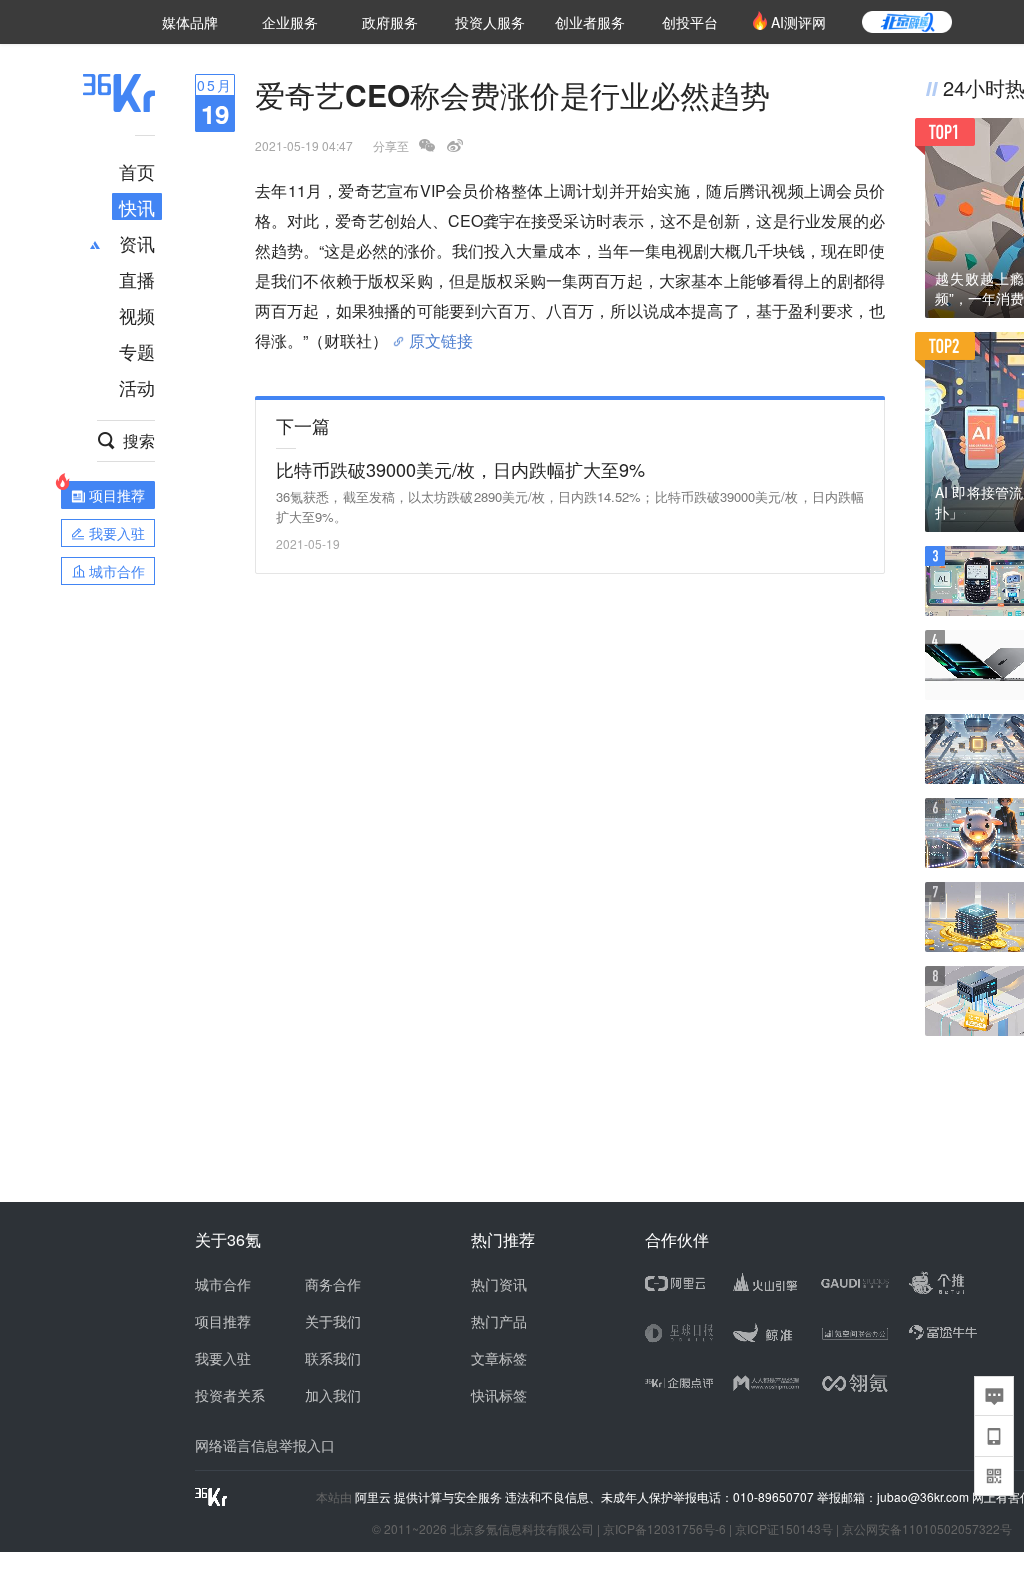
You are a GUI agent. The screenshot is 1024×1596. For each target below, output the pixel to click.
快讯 (137, 207)
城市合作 (223, 1284)
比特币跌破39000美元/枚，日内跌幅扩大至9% (460, 469)
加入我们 (333, 1395)
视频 (137, 315)
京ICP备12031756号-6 (664, 1528)
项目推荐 (223, 1321)
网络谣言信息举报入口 (265, 1445)
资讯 (137, 243)
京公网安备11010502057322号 (927, 1528)
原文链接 (441, 333)
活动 (137, 387)
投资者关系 (230, 1395)
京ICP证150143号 (784, 1528)
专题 (137, 351)
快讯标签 (499, 1395)
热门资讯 (499, 1284)
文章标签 (499, 1358)
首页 (137, 171)
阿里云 (374, 1497)
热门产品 (499, 1321)
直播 (137, 279)
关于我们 (333, 1321)
